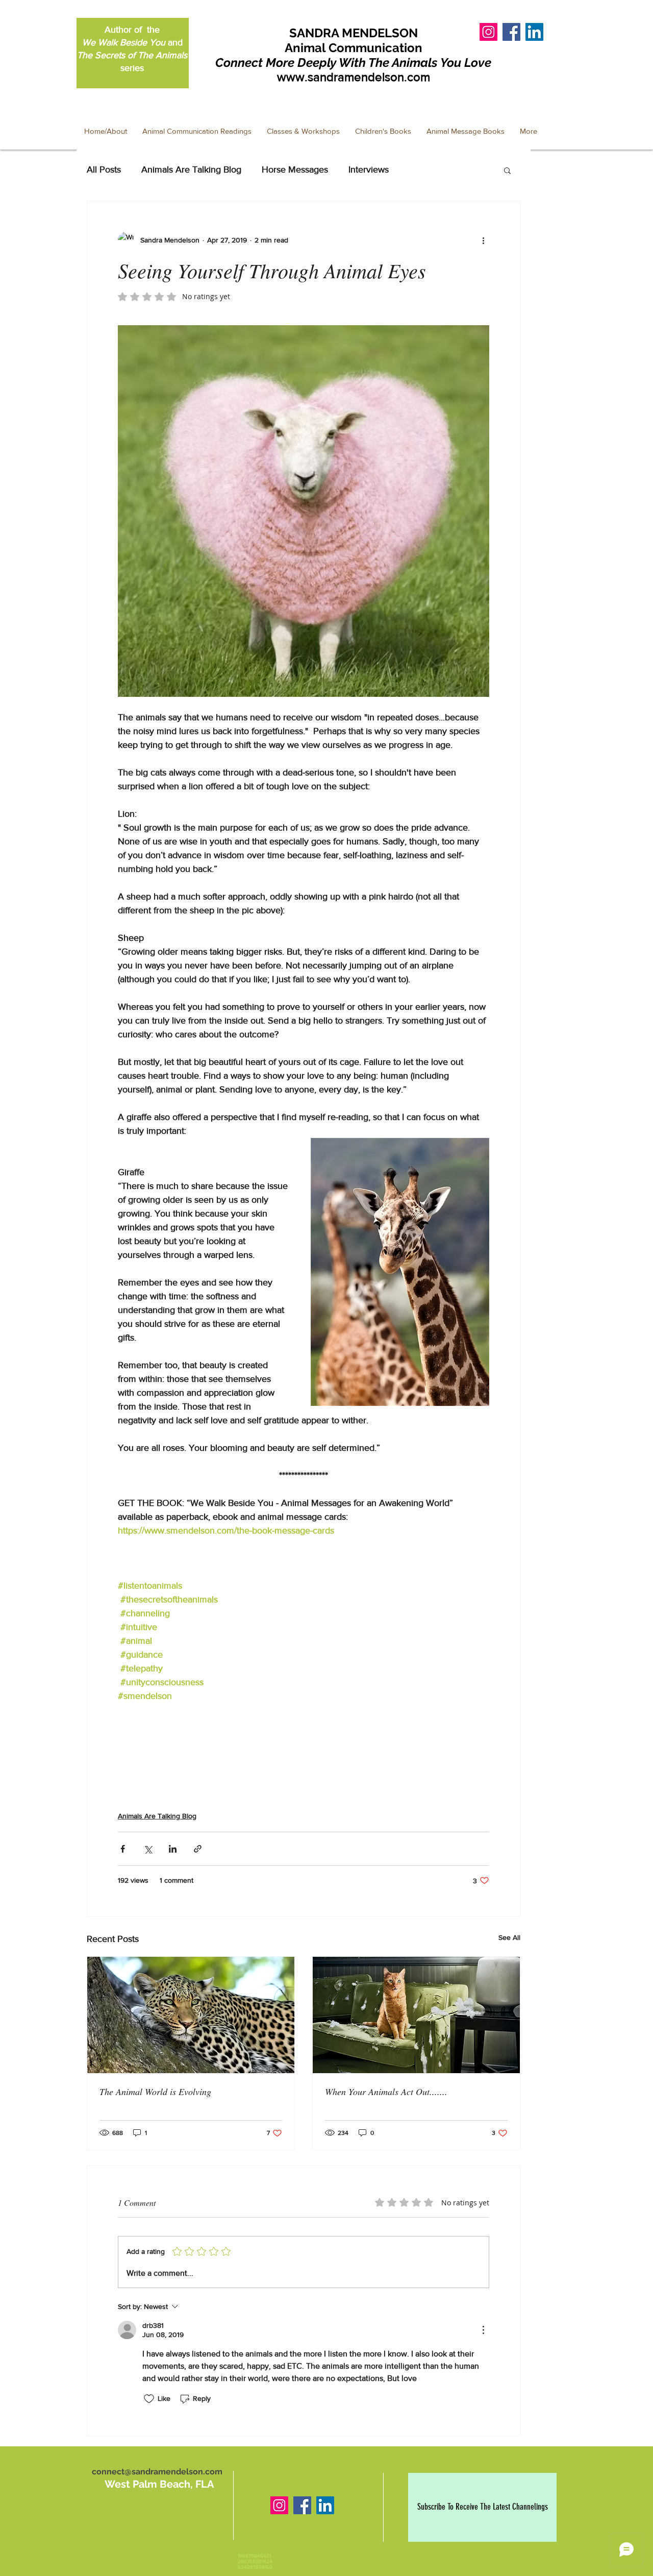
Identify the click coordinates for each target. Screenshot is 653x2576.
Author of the (132, 30)
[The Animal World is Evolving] (191, 2015)
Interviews (369, 169)
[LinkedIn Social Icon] (534, 32)
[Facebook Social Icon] (511, 32)
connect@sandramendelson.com (157, 2472)
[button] (507, 170)
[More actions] (483, 240)
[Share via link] (198, 1849)
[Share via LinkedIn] (173, 1849)
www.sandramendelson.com (354, 77)
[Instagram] (279, 2505)
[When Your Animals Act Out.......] (416, 2015)
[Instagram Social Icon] (488, 32)
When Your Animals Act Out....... (386, 2092)
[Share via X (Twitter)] (148, 1849)
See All (509, 1937)
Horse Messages (295, 169)
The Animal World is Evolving (155, 2092)
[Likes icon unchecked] (149, 2399)
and (132, 42)
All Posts (104, 169)
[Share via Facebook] (123, 1849)
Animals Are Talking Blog (191, 169)
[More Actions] (483, 2330)
